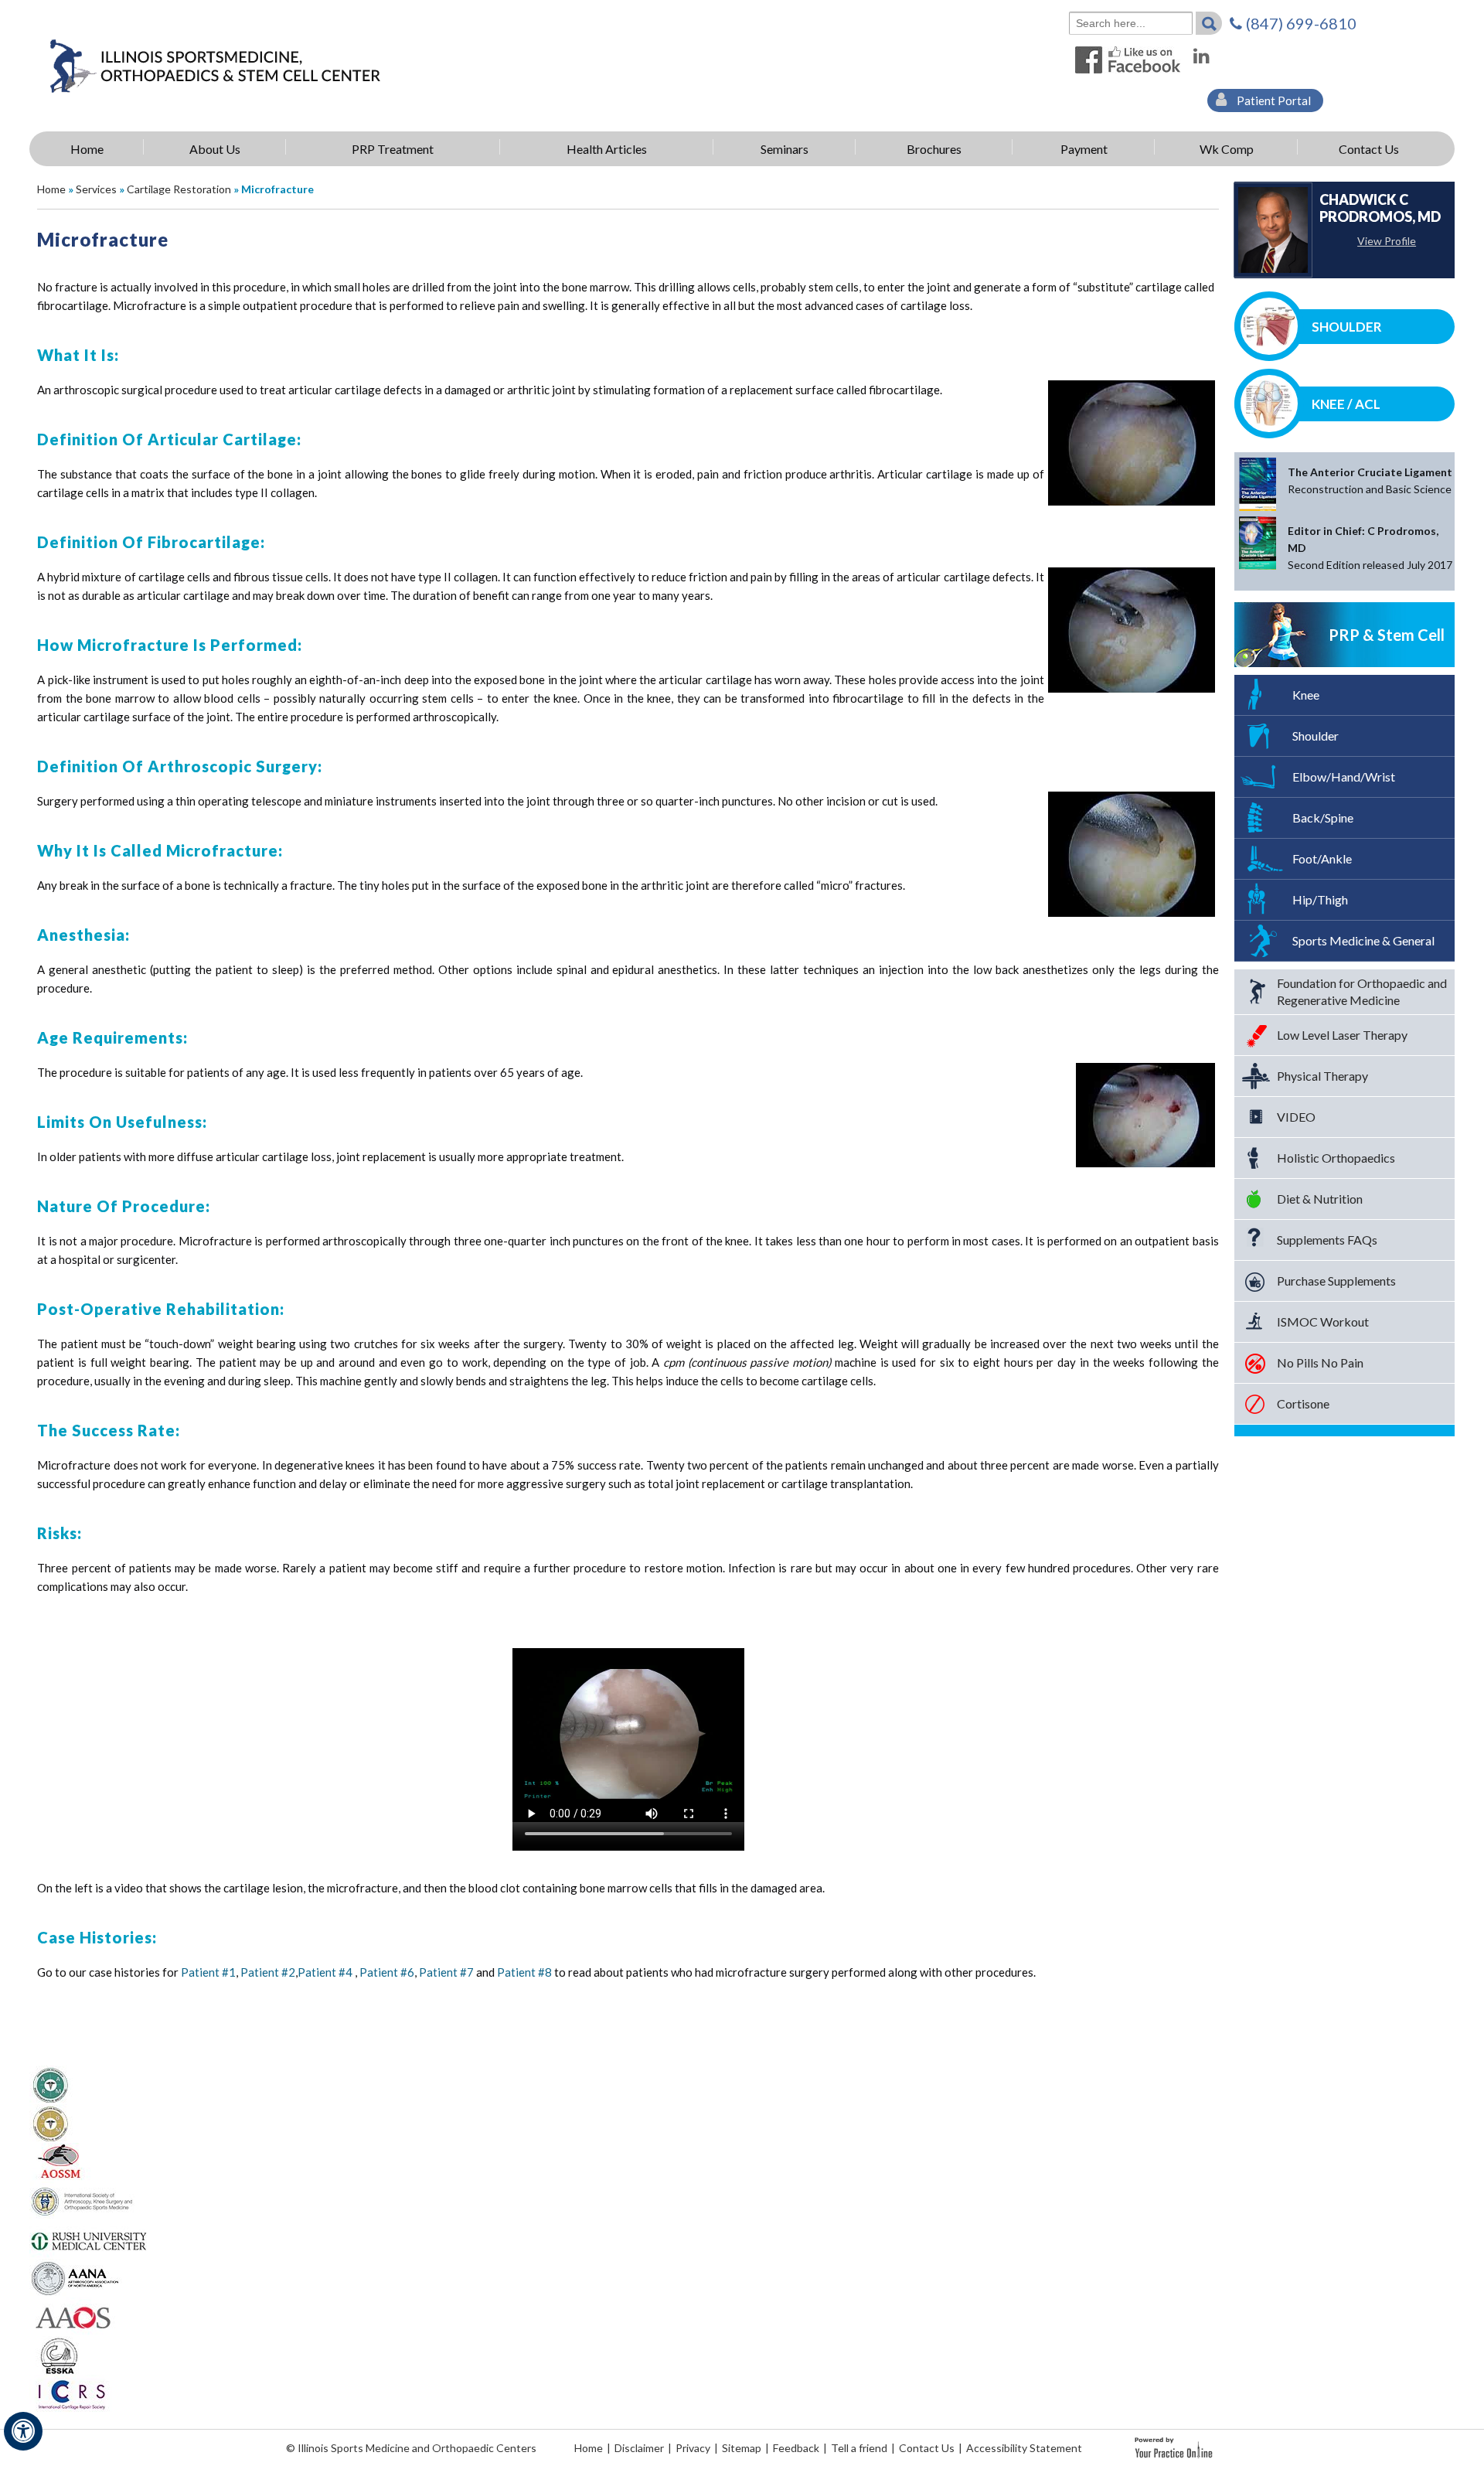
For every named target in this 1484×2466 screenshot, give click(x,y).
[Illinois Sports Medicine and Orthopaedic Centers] (215, 65)
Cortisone (1303, 1403)
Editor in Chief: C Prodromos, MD (1370, 548)
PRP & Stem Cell (1387, 635)
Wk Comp (1227, 149)
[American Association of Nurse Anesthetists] (76, 2277)
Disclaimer (639, 2448)
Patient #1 (208, 1972)
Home (87, 149)
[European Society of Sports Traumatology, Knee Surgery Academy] (59, 2355)
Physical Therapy (1322, 1076)
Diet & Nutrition (1320, 1199)
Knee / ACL (1346, 404)
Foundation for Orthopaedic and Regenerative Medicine (1362, 991)
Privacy (693, 2448)
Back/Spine (1323, 817)
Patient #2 (268, 1972)
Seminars (785, 149)
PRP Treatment (393, 149)
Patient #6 (387, 1972)
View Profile (1387, 241)
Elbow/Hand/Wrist (1344, 777)
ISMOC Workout (1323, 1322)
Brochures (934, 149)
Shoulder (1347, 327)
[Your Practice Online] (1174, 2446)
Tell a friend (859, 2448)
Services (96, 189)
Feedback (796, 2448)
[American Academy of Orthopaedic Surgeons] (72, 2316)
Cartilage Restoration (179, 189)
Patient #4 (325, 1972)
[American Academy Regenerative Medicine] (51, 2084)
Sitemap (742, 2448)
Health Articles (607, 149)
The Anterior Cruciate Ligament (1370, 480)
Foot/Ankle (1322, 858)
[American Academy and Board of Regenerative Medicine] (51, 2123)
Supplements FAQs (1327, 1240)
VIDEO (1296, 1117)
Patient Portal (1273, 100)
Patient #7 (446, 1972)
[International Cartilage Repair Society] (71, 2393)
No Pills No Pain (1320, 1362)
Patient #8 (524, 1972)
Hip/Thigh (1320, 899)
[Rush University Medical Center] (90, 2239)
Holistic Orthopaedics (1336, 1158)
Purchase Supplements (1336, 1281)
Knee (1306, 695)
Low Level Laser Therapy (1342, 1035)
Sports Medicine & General (1363, 940)
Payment (1084, 149)
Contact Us (1369, 149)
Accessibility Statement (1024, 2448)
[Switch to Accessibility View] (23, 2431)
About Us (215, 149)
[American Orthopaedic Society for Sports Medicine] (60, 2161)
